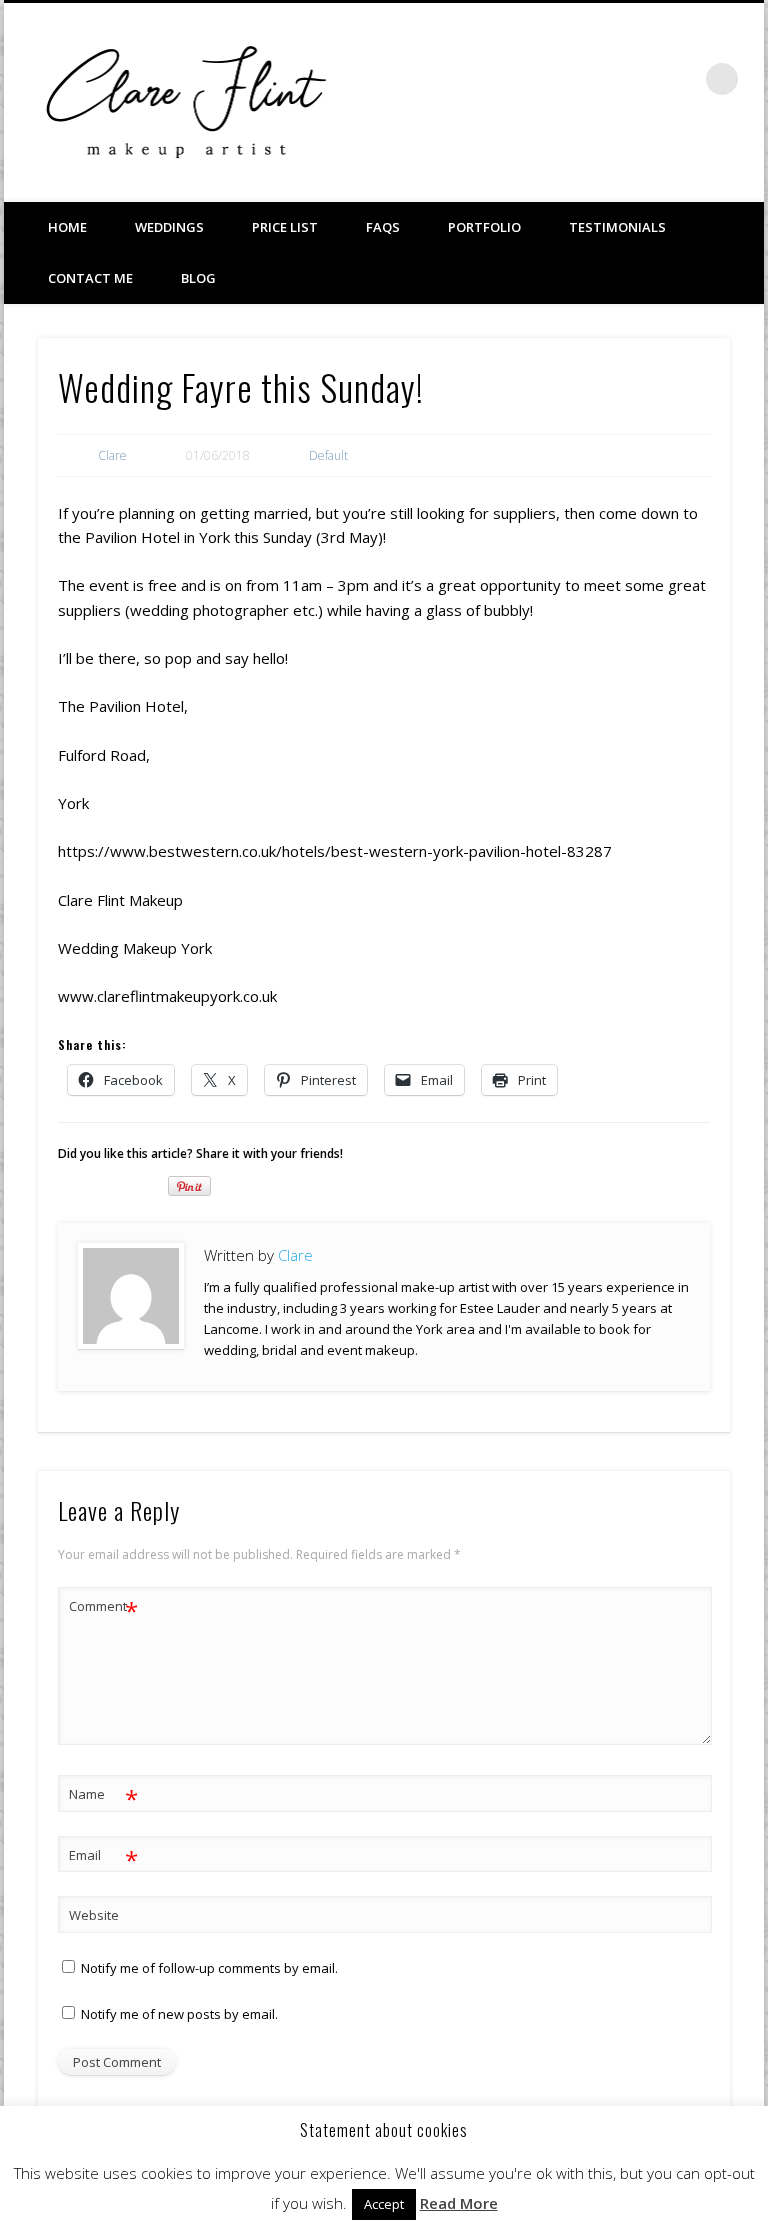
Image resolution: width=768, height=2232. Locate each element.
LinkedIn (681, 79)
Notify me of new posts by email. (179, 2014)
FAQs (383, 227)
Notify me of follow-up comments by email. (209, 1968)
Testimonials (617, 227)
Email (103, 1858)
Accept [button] (384, 2204)
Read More (459, 2203)
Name (103, 1797)
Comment (103, 1609)
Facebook (599, 79)
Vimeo (640, 79)
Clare (112, 455)
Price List (285, 227)
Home (67, 227)
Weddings (169, 227)
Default (328, 455)
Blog (198, 278)
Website (94, 1915)
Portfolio (484, 227)
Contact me (90, 278)
